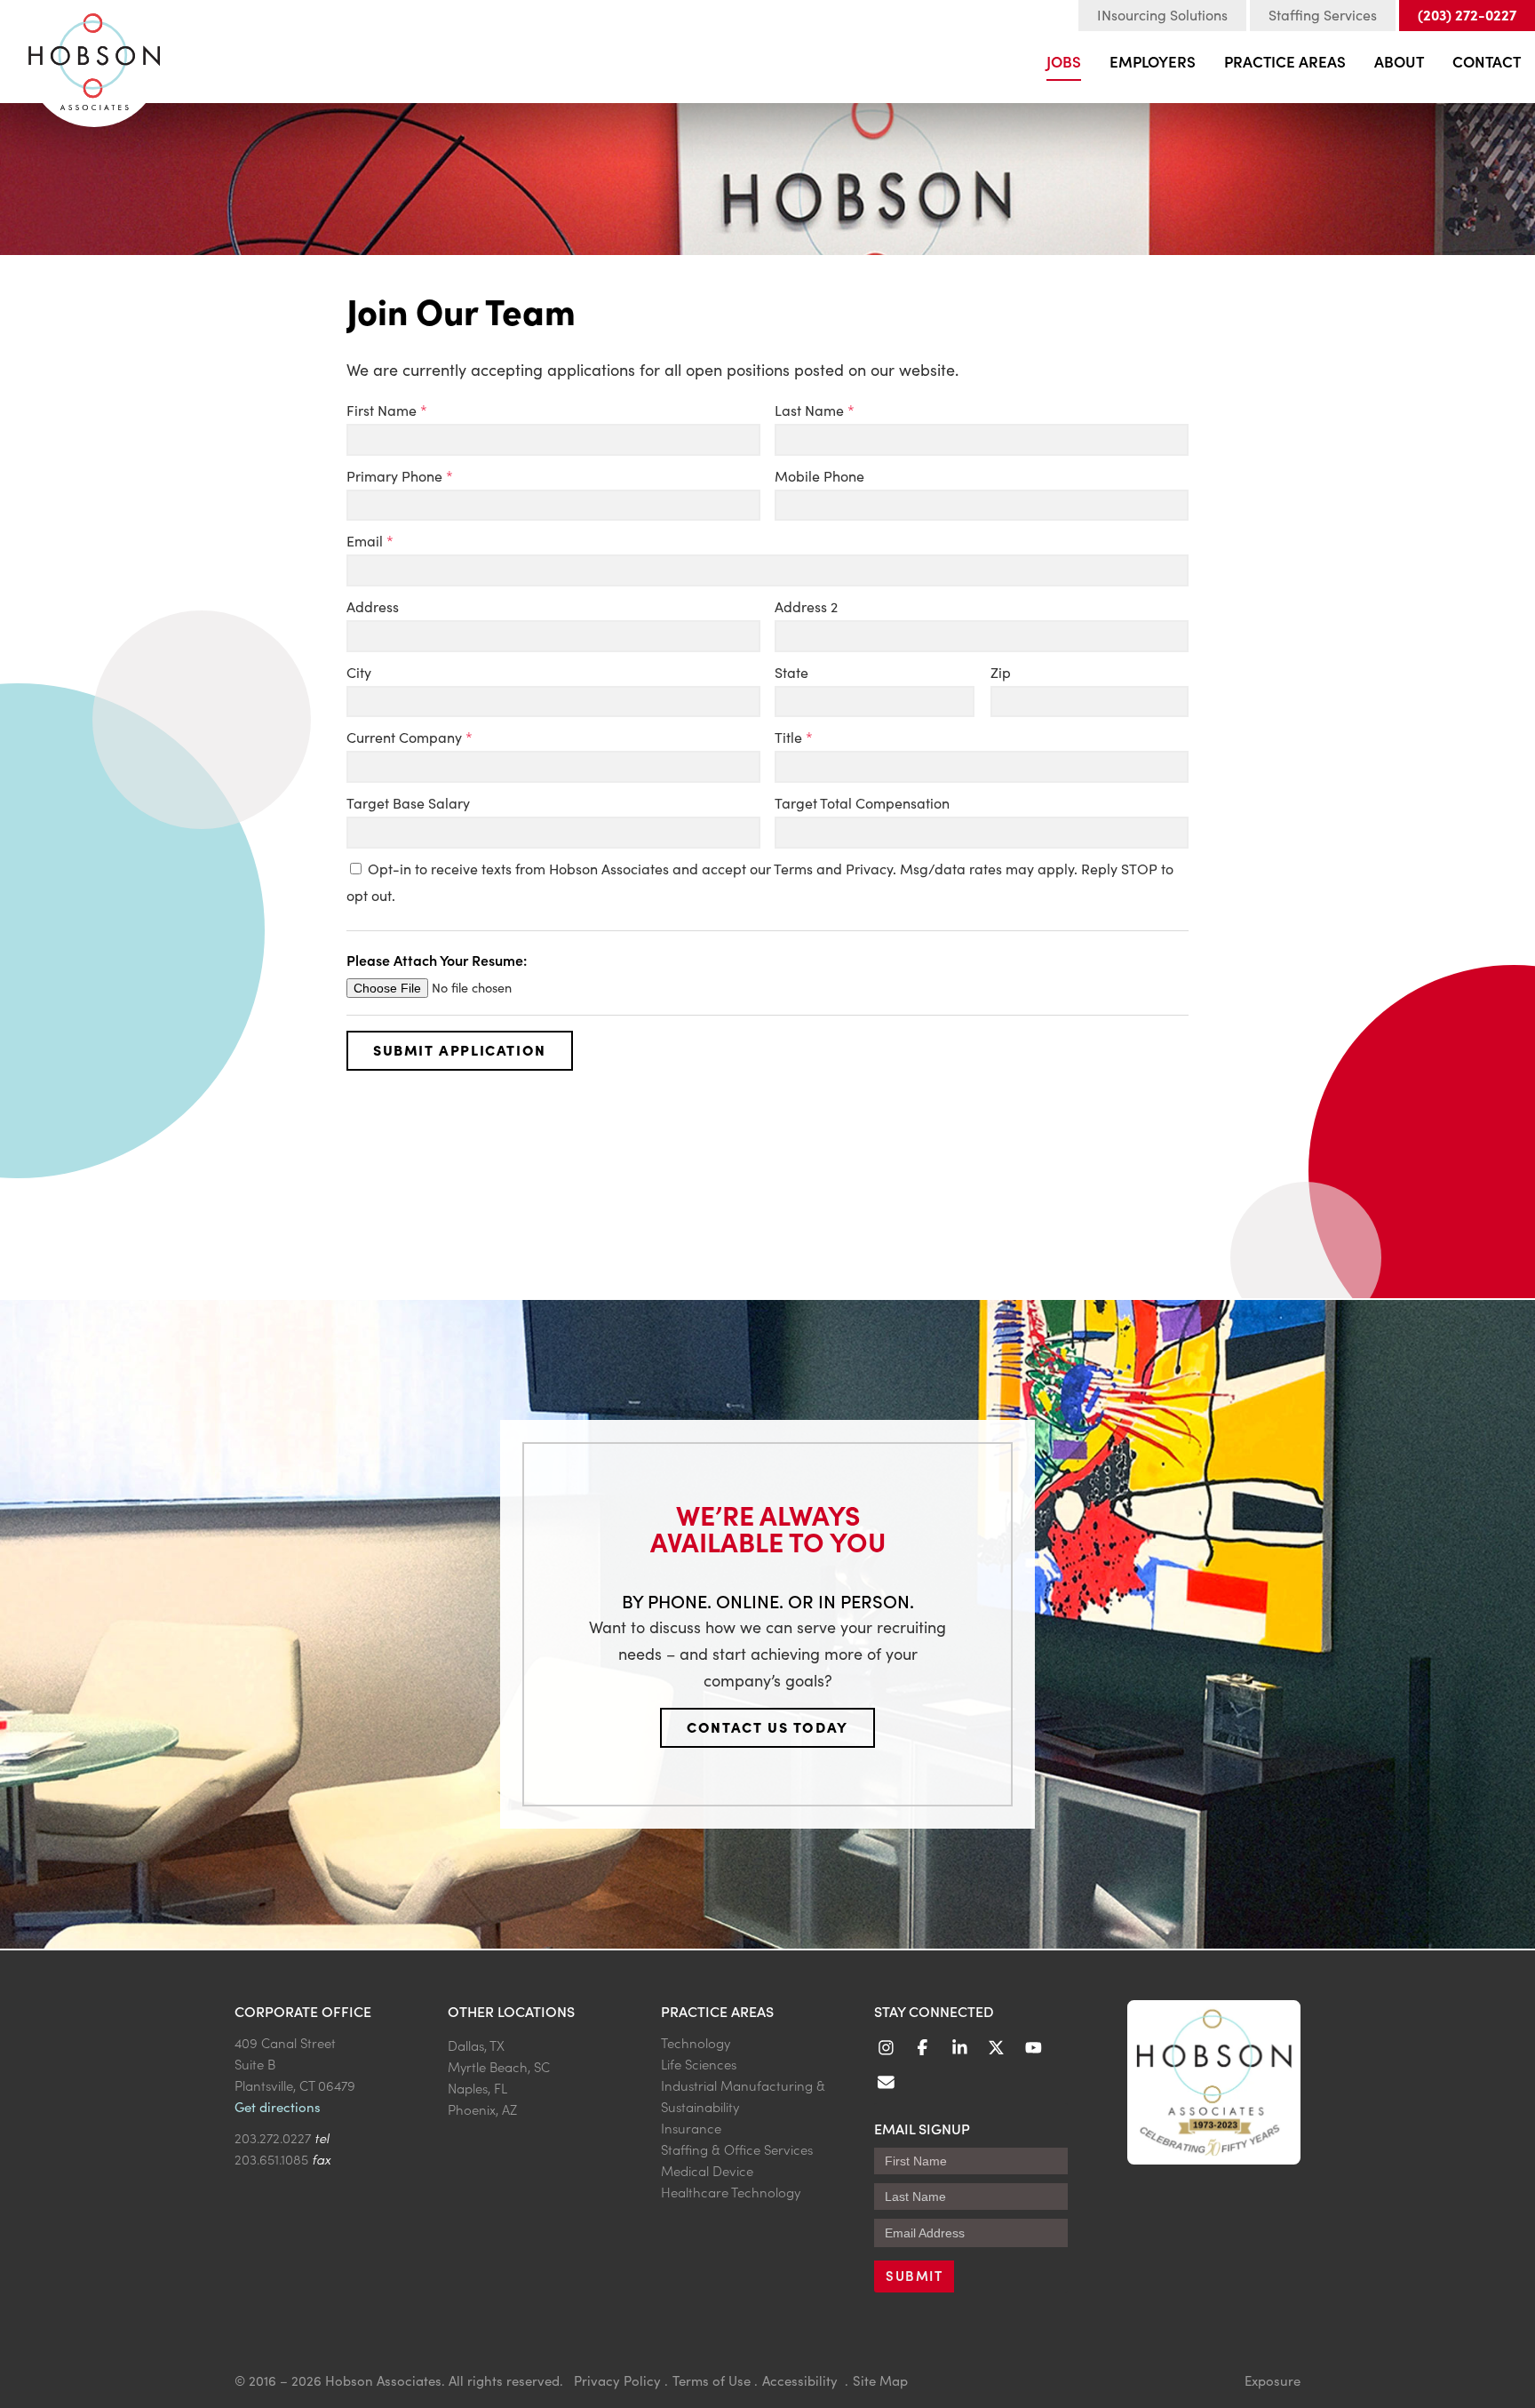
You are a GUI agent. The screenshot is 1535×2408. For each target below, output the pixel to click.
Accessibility (802, 2380)
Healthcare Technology (731, 2192)
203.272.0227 (273, 2137)
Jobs (1064, 61)
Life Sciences (699, 2064)
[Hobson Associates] (94, 54)
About (1399, 61)
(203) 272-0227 (1467, 14)
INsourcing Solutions (1162, 15)
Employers (1153, 61)
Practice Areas (1285, 61)
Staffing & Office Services (737, 2149)
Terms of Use (712, 2380)
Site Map (880, 2380)
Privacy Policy (617, 2380)
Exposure (1273, 2380)
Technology (696, 2042)
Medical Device (707, 2170)
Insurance (691, 2128)
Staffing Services (1323, 15)
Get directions (278, 2107)
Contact (1487, 61)
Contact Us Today (767, 1726)
